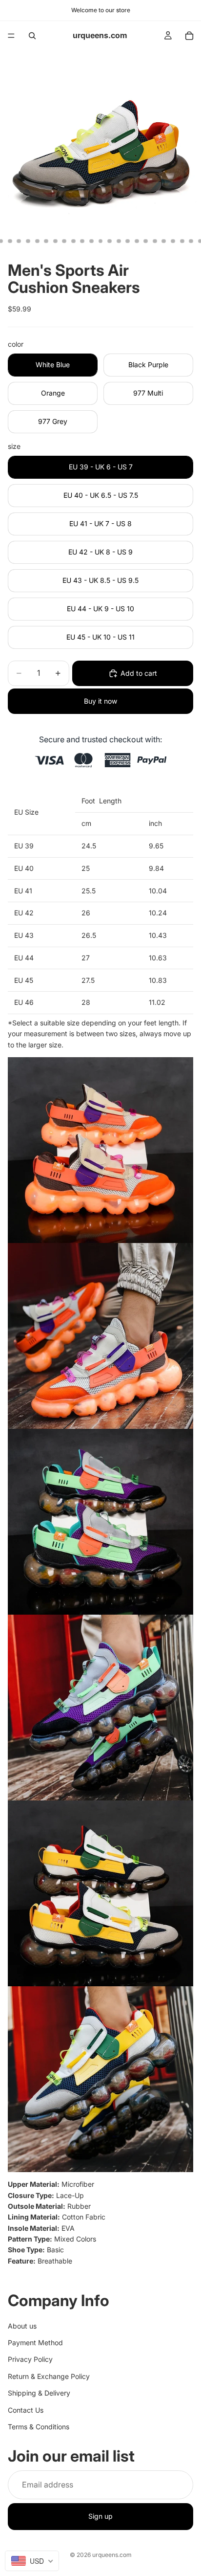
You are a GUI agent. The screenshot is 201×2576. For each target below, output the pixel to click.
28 (173, 241)
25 (146, 241)
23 (128, 241)
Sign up (100, 2517)
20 (100, 241)
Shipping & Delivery (39, 2393)
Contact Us (26, 2410)
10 (10, 241)
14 (46, 241)
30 (191, 241)
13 (37, 241)
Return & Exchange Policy (49, 2376)
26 (155, 241)
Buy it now (100, 701)
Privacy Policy (30, 2360)
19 (91, 241)
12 (28, 241)
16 (64, 241)
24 (137, 241)
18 (82, 241)
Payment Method (35, 2343)
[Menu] (11, 36)
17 (73, 241)
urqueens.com (112, 2555)
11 (19, 241)
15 (55, 241)
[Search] (32, 36)
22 (119, 241)
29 (182, 241)
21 (110, 241)
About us (22, 2326)
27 (164, 241)
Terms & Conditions (39, 2427)
